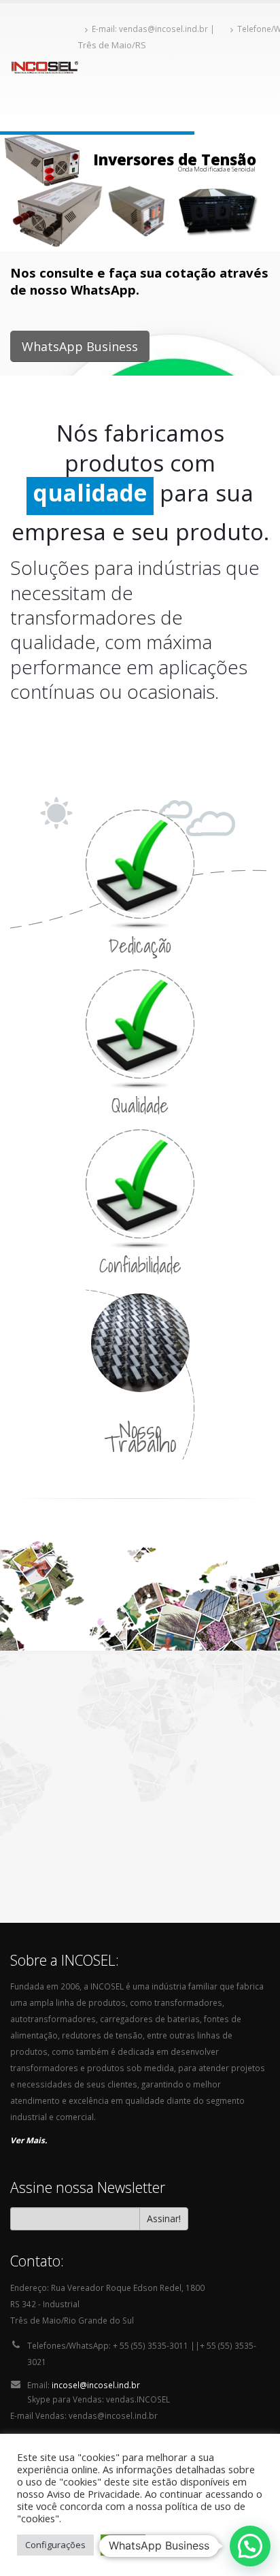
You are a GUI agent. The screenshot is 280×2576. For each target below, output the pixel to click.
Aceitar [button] (123, 2545)
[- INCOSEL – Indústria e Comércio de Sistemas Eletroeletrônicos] (44, 67)
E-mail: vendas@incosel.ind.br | (154, 29)
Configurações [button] (55, 2545)
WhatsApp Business (80, 346)
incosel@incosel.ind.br (96, 2415)
